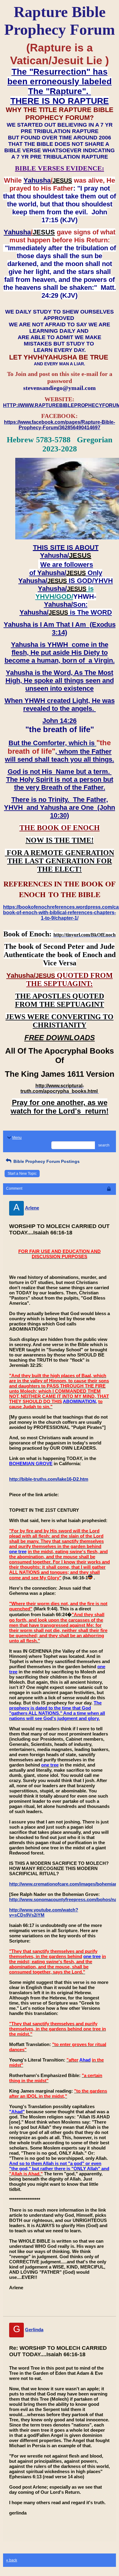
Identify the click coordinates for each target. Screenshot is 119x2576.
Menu (17, 1138)
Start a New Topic (22, 1174)
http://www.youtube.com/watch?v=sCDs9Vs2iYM (44, 1912)
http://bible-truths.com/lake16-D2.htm (49, 1479)
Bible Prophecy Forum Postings (46, 1161)
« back (12, 2560)
